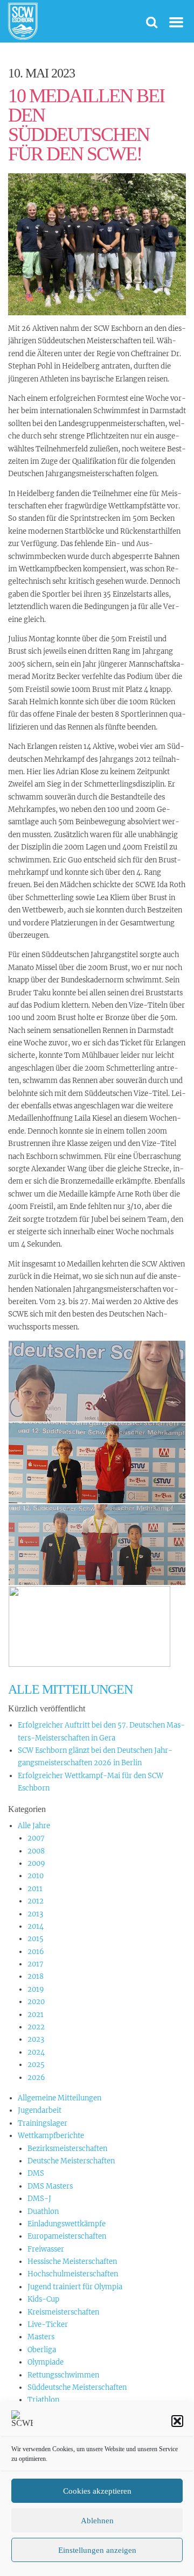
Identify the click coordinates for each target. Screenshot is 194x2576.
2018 (36, 1976)
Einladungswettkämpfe (67, 2224)
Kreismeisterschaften (63, 2312)
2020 (36, 2002)
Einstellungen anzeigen (97, 2550)
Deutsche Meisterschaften (71, 2161)
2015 (36, 1939)
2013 (35, 1914)
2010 (36, 1876)
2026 (36, 2078)
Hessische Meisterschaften (72, 2262)
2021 (36, 2015)
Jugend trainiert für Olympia (75, 2287)
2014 (36, 1926)
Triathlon (43, 2400)
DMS (36, 2173)
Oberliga (42, 2350)
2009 (36, 1863)
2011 (35, 1889)
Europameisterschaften (67, 2236)
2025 (36, 2065)
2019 (36, 1989)
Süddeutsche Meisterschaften (77, 2387)
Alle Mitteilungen (70, 1689)
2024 (36, 2052)
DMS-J (39, 2199)
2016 (36, 1952)
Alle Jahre (34, 1826)
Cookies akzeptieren (97, 2491)
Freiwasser (46, 2249)
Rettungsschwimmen (63, 2375)
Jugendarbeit (40, 2110)
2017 (36, 1964)
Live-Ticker (48, 2324)
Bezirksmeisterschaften (67, 2149)
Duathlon (43, 2211)
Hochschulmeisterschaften (73, 2274)
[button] (177, 2421)
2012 (36, 1901)
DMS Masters (50, 2186)
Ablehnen (97, 2521)
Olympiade (46, 2362)
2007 (36, 1838)
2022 (36, 2027)
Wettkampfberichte (51, 2136)
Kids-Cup (43, 2299)
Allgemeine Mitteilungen (60, 2098)
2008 (36, 1851)
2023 (36, 2039)
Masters (41, 2337)
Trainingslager (43, 2123)
